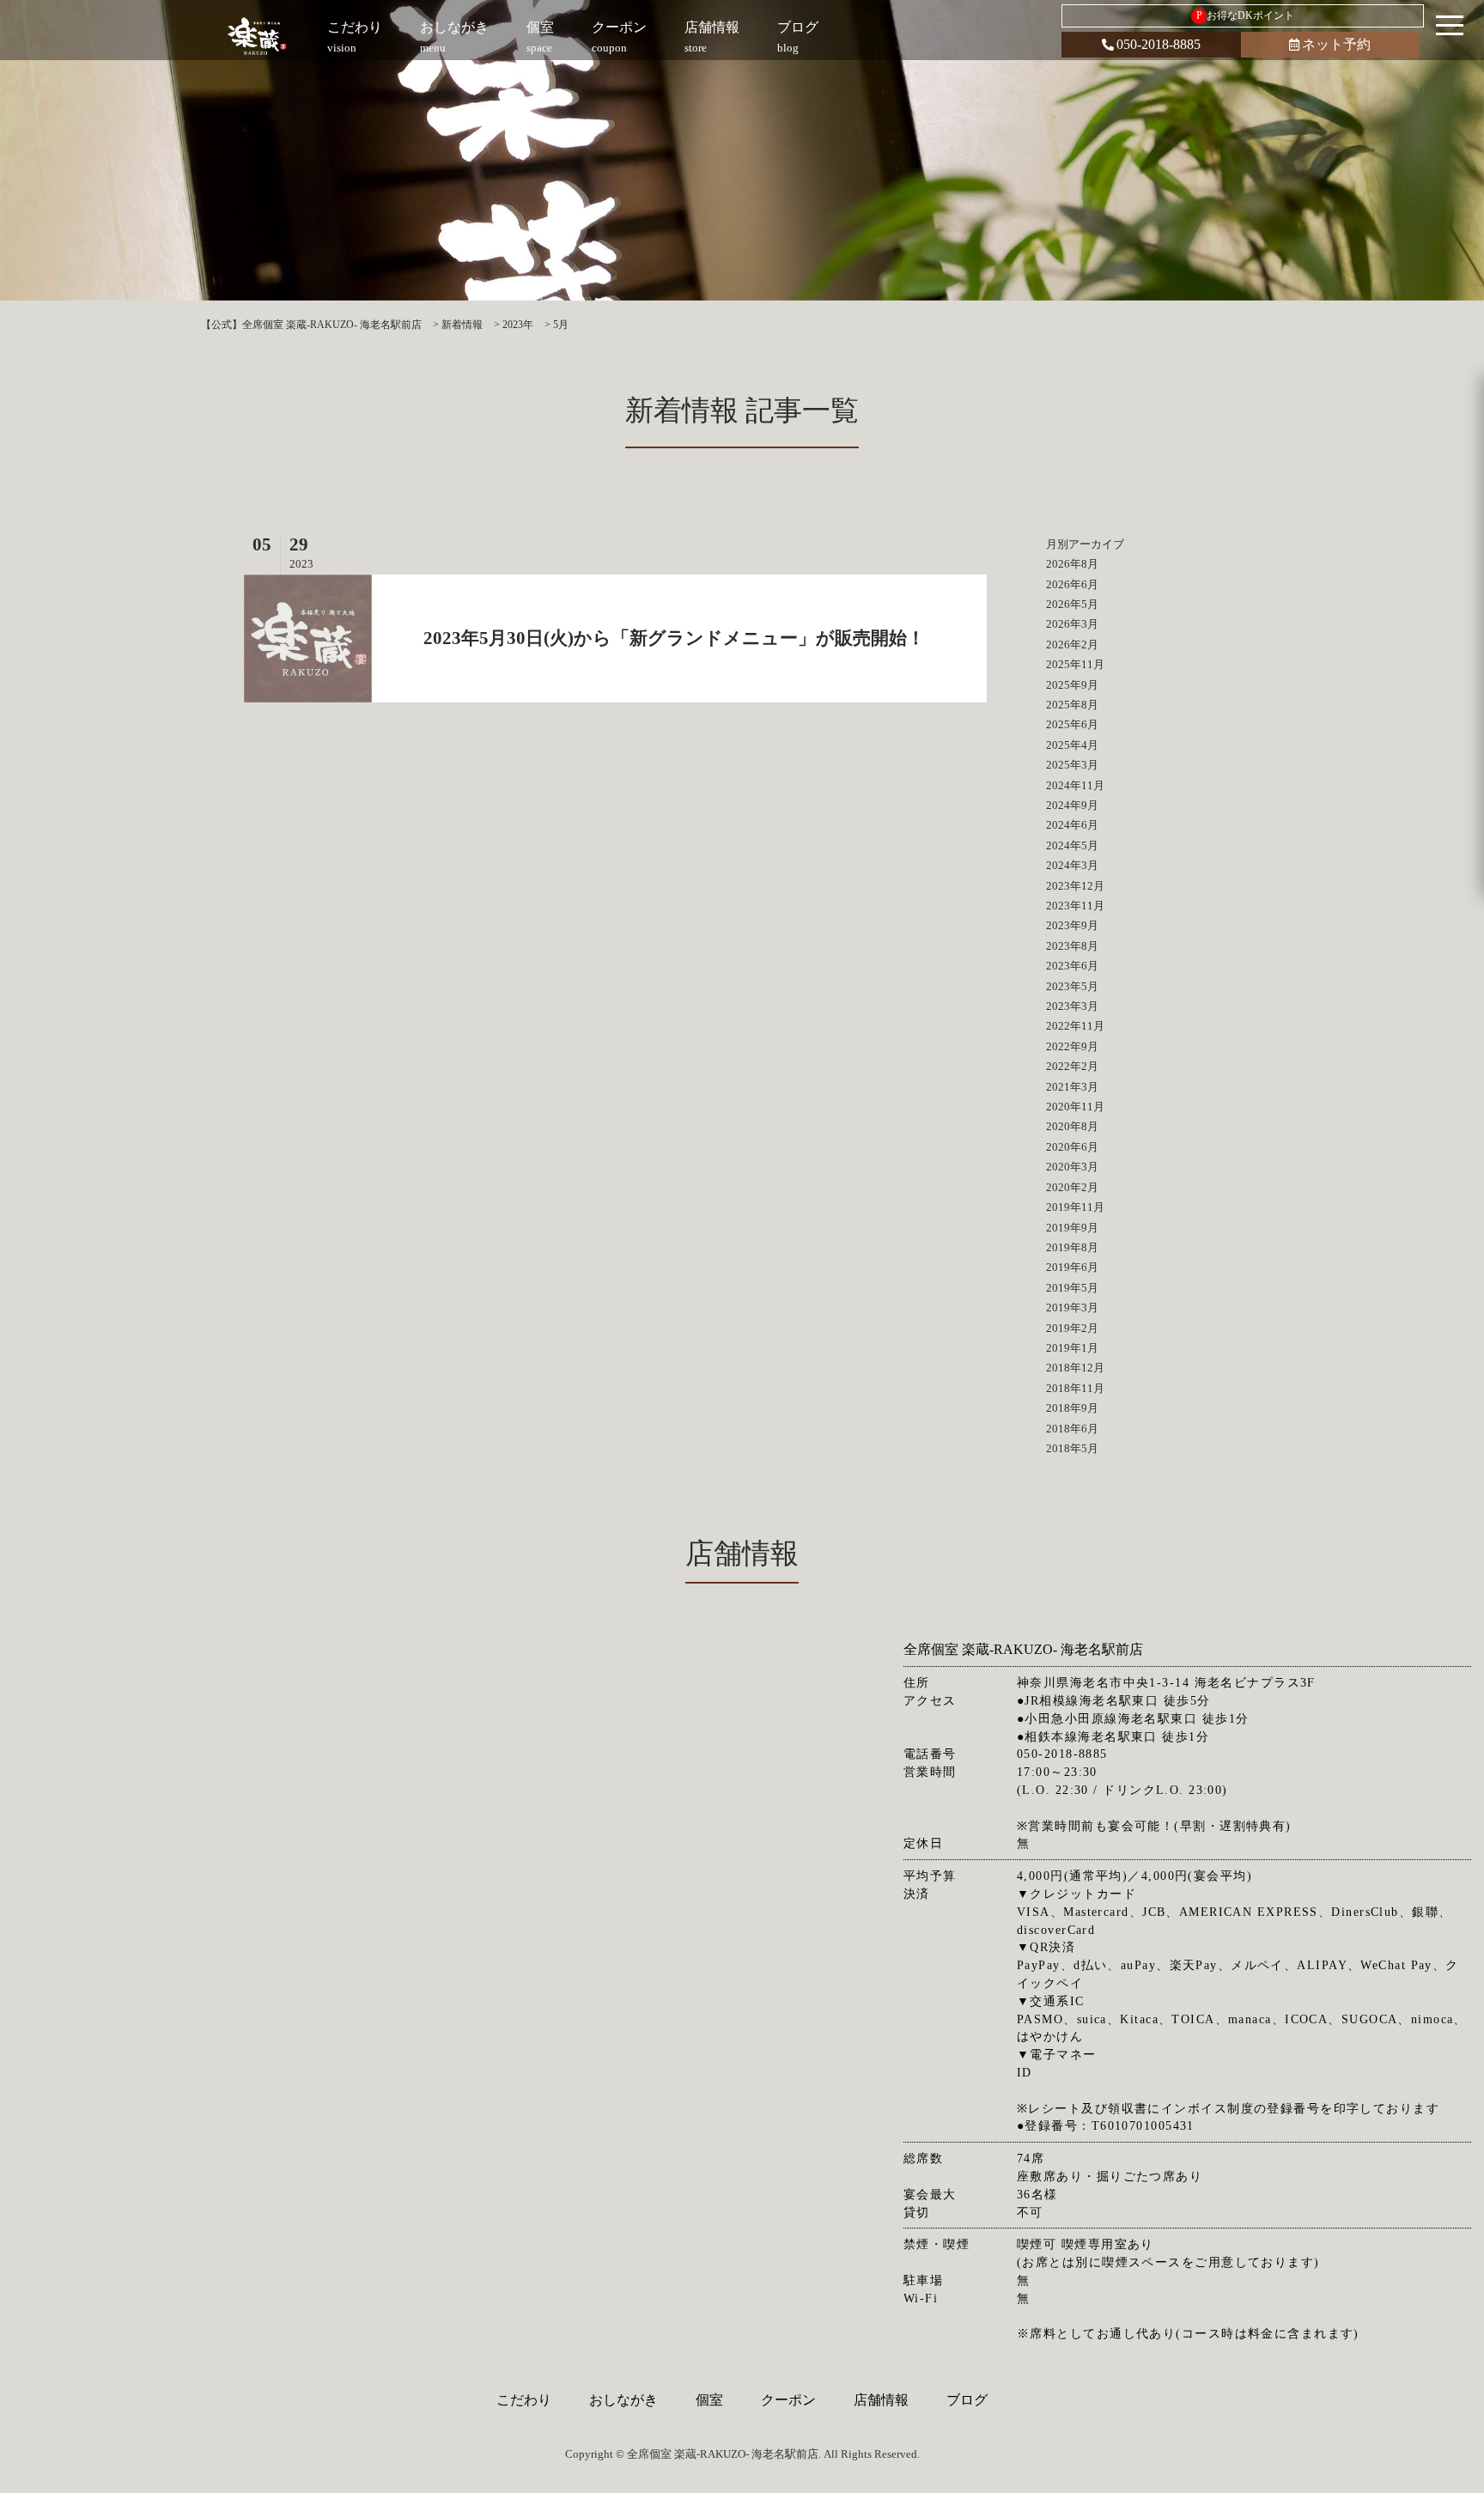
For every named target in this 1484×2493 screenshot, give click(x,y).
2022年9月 (1072, 1046)
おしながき (623, 2400)
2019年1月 (1072, 1348)
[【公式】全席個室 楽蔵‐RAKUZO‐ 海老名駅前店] (258, 36)
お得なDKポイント (1246, 15)
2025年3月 (1072, 765)
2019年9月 (1072, 1228)
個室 (709, 2400)
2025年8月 (1072, 705)
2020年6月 (1072, 1147)
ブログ (967, 2400)
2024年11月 (1075, 785)
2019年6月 (1072, 1267)
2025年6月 (1072, 724)
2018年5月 (1072, 1448)
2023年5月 (1072, 986)
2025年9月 (1072, 685)
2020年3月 (1072, 1167)
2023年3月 (1072, 1006)
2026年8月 (1072, 564)
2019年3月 (1072, 1307)
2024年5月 (1072, 845)
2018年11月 (1075, 1388)
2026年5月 (1072, 604)
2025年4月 (1072, 745)
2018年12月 (1075, 1368)
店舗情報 (881, 2400)
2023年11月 (1075, 906)
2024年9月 (1072, 805)
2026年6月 (1072, 584)
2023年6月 (1072, 966)
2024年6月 (1072, 825)
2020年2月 (1072, 1187)
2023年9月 (1072, 925)
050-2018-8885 (1159, 44)
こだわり (524, 2400)
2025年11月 (1075, 664)
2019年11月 (1075, 1207)
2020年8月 (1072, 1126)
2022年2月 (1072, 1066)
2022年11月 (1075, 1026)
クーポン (788, 2400)
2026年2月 (1072, 645)
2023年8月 (1072, 946)
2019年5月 (1072, 1288)
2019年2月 (1072, 1328)
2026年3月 (1072, 624)
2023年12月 (1075, 886)
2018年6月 (1072, 1429)
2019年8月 (1072, 1247)
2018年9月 (1072, 1408)
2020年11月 (1075, 1107)
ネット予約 (1336, 44)
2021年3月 (1072, 1087)
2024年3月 (1072, 865)
